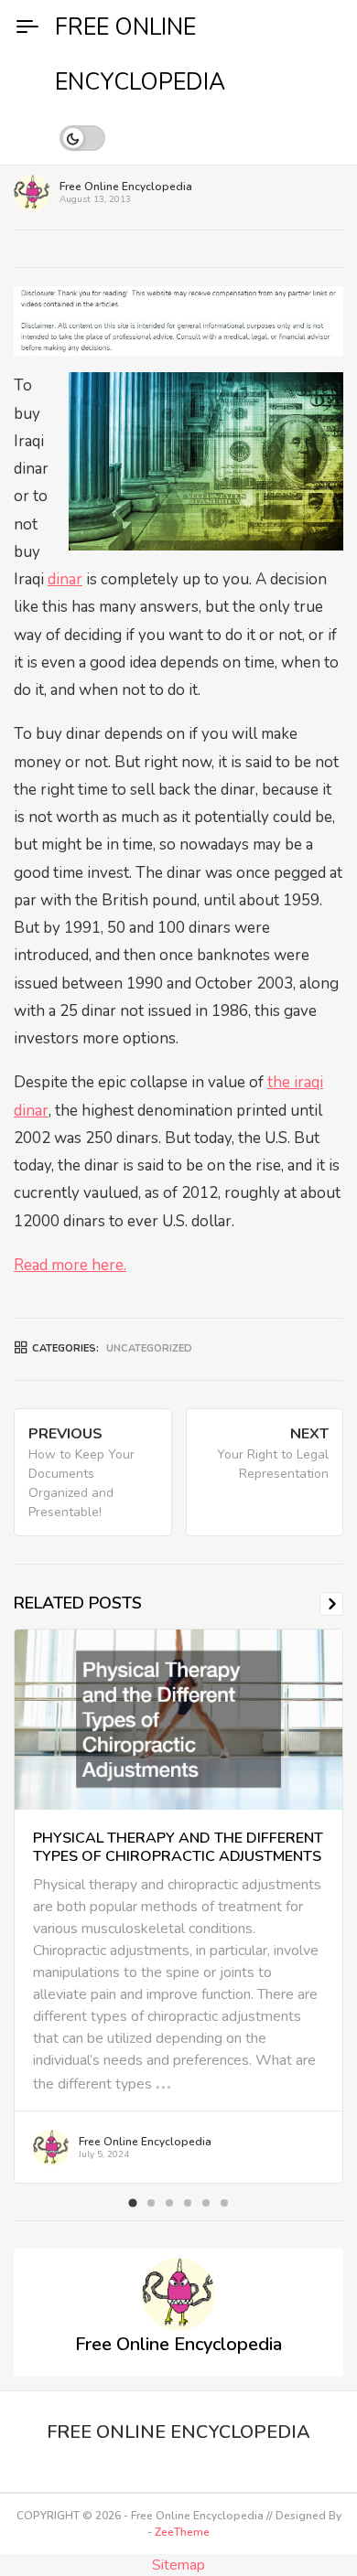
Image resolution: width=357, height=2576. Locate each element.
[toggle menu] (27, 27)
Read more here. (70, 1265)
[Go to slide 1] (132, 2202)
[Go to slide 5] (206, 2203)
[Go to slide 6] (224, 2203)
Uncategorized (149, 1348)
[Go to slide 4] (188, 2203)
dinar (65, 579)
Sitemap (178, 2565)
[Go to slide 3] (169, 2203)
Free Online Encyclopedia (126, 187)
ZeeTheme (182, 2532)
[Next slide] (331, 1604)
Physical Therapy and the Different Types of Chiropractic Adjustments (178, 1847)
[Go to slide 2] (151, 2203)
